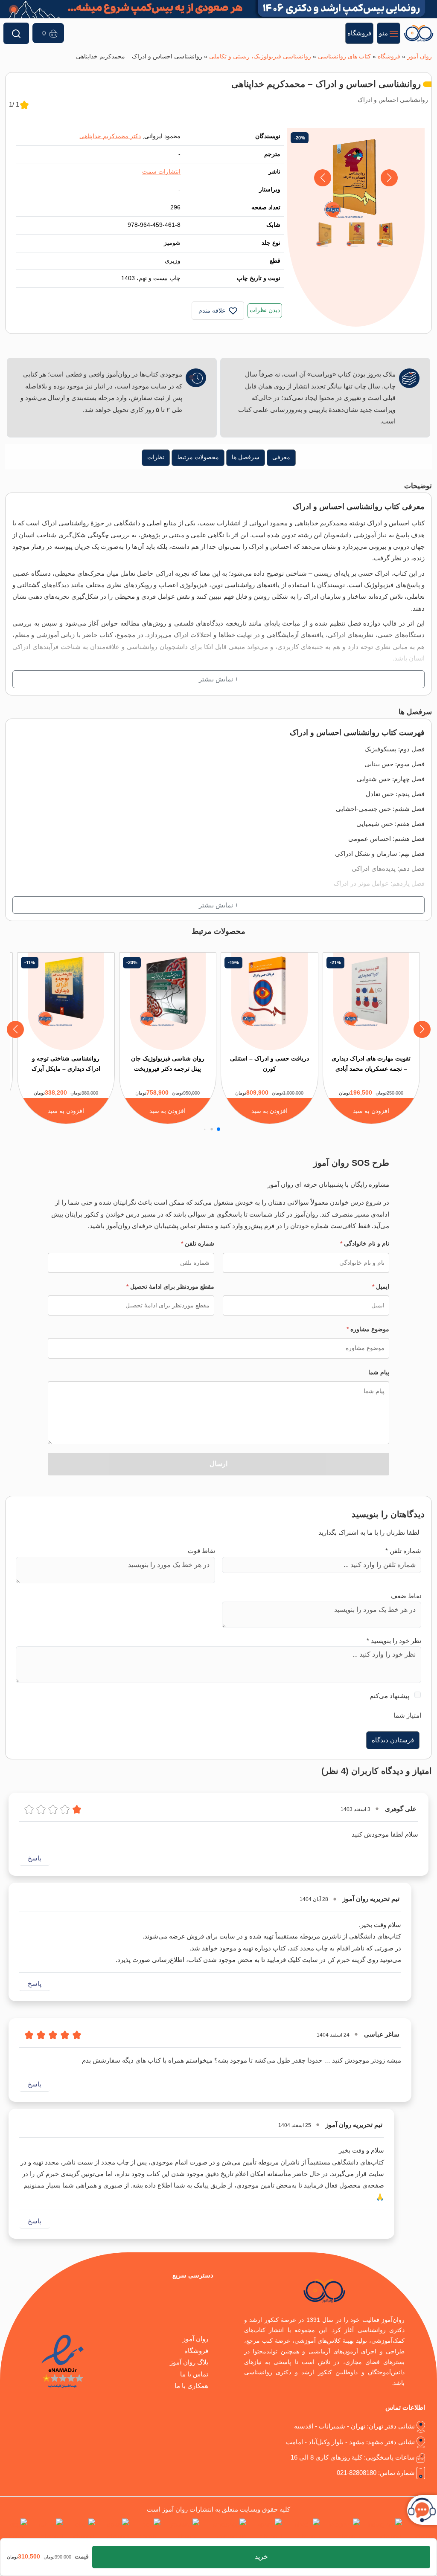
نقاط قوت (201, 1551)
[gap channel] (14, 2530)
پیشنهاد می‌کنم (389, 1696)
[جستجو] (16, 33)
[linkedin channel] (302, 2530)
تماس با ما (194, 2374)
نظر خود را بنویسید (394, 1641)
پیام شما (379, 1372)
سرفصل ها (246, 457)
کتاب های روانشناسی (344, 57)
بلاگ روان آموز (189, 2362)
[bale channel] (146, 2530)
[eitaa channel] (81, 2530)
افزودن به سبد (371, 1111)
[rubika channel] (47, 2530)
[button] (323, 178)
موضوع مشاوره (368, 1329)
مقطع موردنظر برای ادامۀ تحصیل (170, 1287)
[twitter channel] (421, 2530)
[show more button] (218, 679)
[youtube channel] (182, 2530)
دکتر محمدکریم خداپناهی (110, 136)
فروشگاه (389, 57)
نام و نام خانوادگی (365, 1243)
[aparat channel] (266, 2530)
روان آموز (420, 57)
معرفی (281, 457)
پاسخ (35, 1858)
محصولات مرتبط (198, 457)
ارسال (218, 1464)
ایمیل (381, 1287)
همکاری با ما (191, 2386)
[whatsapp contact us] (224, 2530)
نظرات (156, 457)
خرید (261, 2557)
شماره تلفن (198, 1243)
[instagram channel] (383, 2530)
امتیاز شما (407, 1715)
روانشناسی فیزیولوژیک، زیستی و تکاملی (260, 57)
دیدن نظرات (265, 310)
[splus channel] (114, 2530)
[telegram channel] (341, 2530)
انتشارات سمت (161, 172)
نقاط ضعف (406, 1596)
